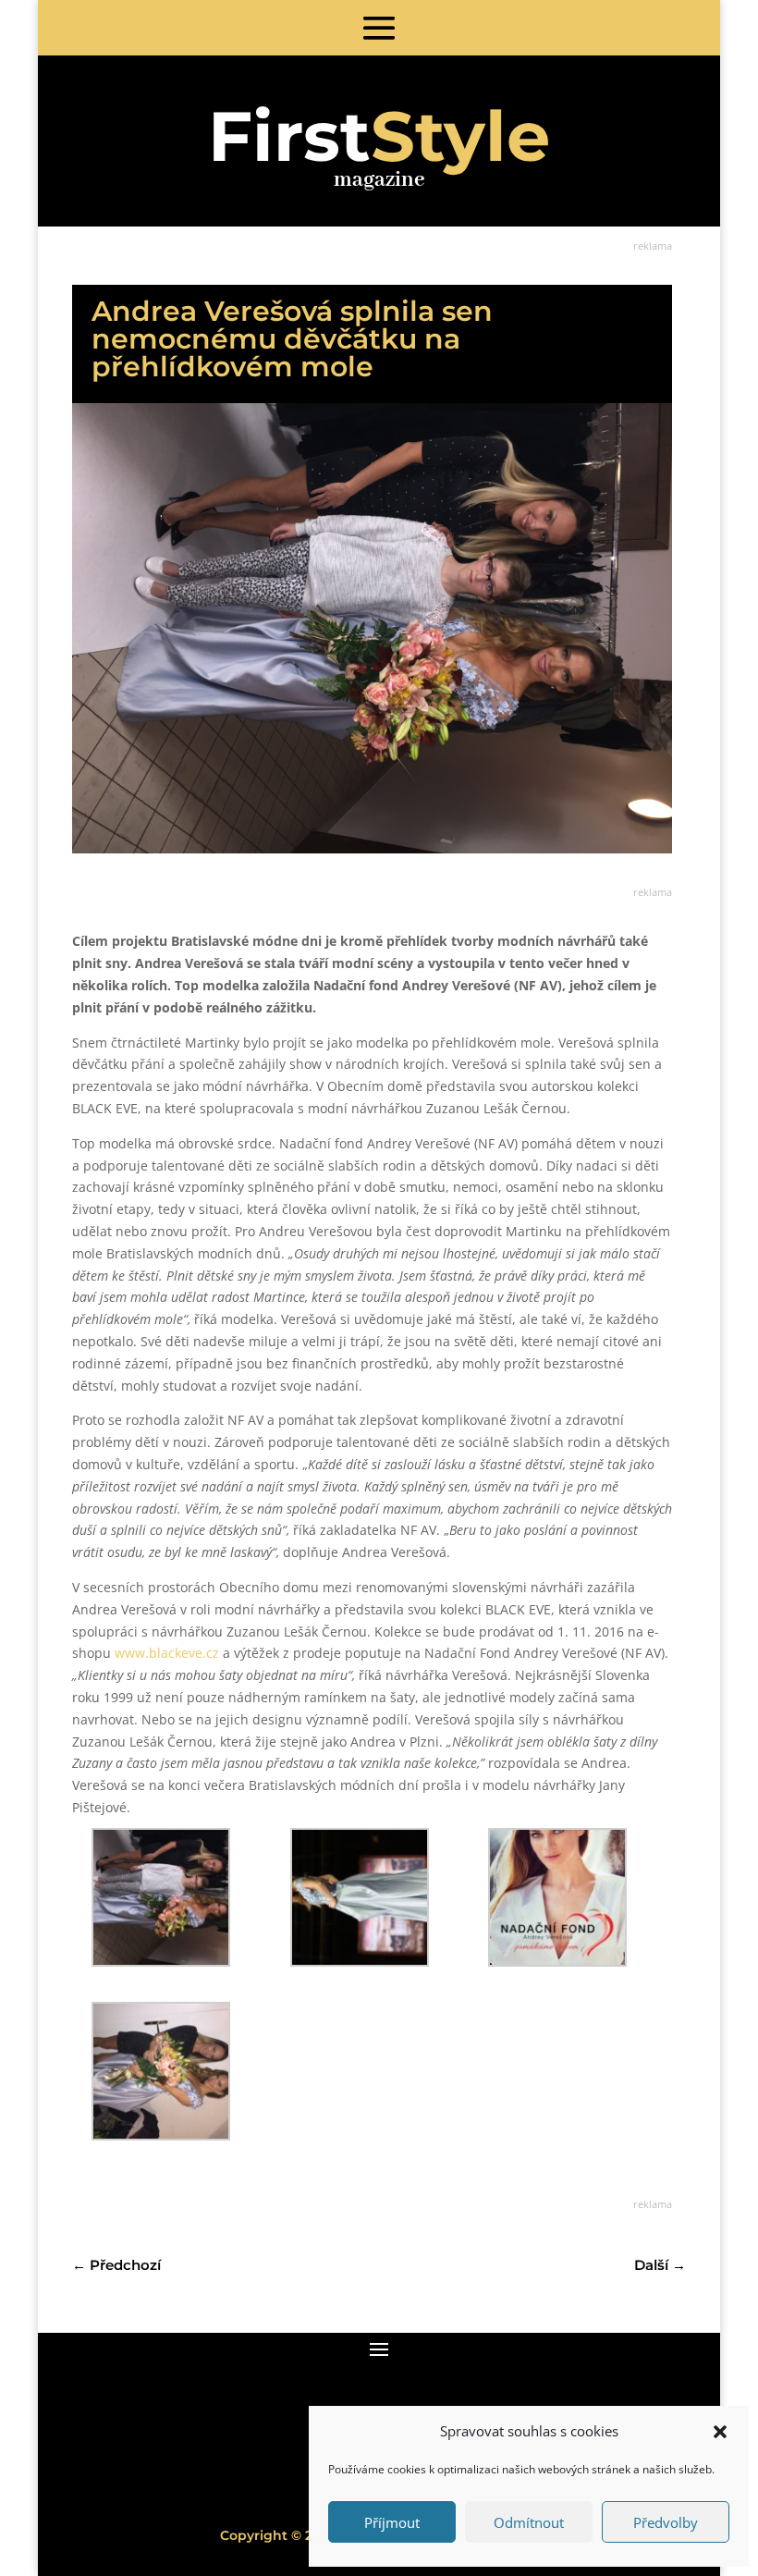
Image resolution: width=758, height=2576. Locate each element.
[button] (720, 2432)
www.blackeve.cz (167, 1653)
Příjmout (392, 2522)
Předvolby (666, 2522)
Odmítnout (529, 2522)
